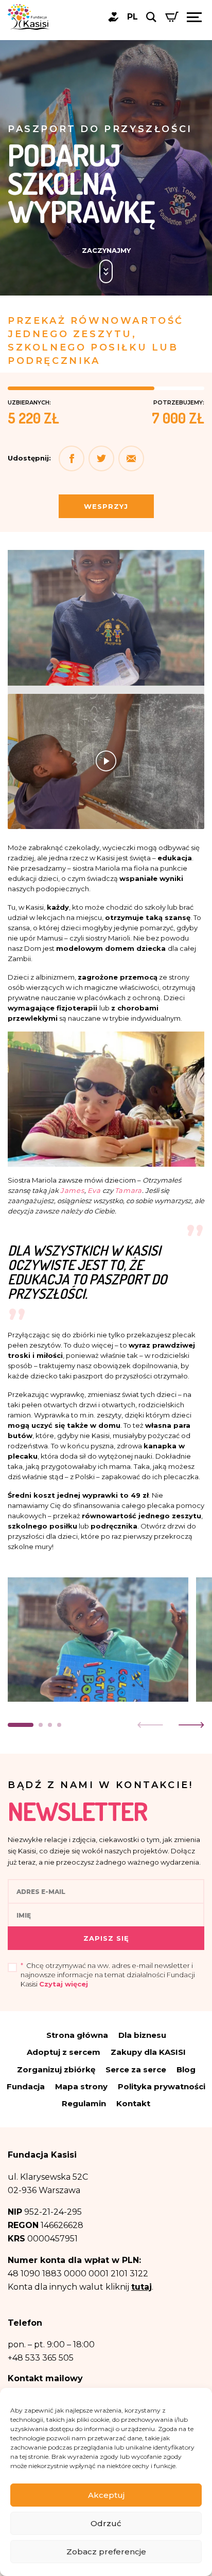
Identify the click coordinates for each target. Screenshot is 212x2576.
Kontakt (133, 2103)
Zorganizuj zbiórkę (56, 2069)
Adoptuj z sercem (64, 2052)
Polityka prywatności (162, 2086)
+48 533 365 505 (41, 2358)
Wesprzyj (106, 506)
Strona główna (77, 2035)
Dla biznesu (142, 2035)
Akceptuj (106, 2495)
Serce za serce (136, 2069)
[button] (131, 458)
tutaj (142, 2287)
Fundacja (26, 2086)
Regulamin (84, 2103)
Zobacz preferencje (106, 2552)
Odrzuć (106, 2523)
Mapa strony (81, 2086)
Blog (186, 2069)
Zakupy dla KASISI (148, 2052)
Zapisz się (106, 1938)
